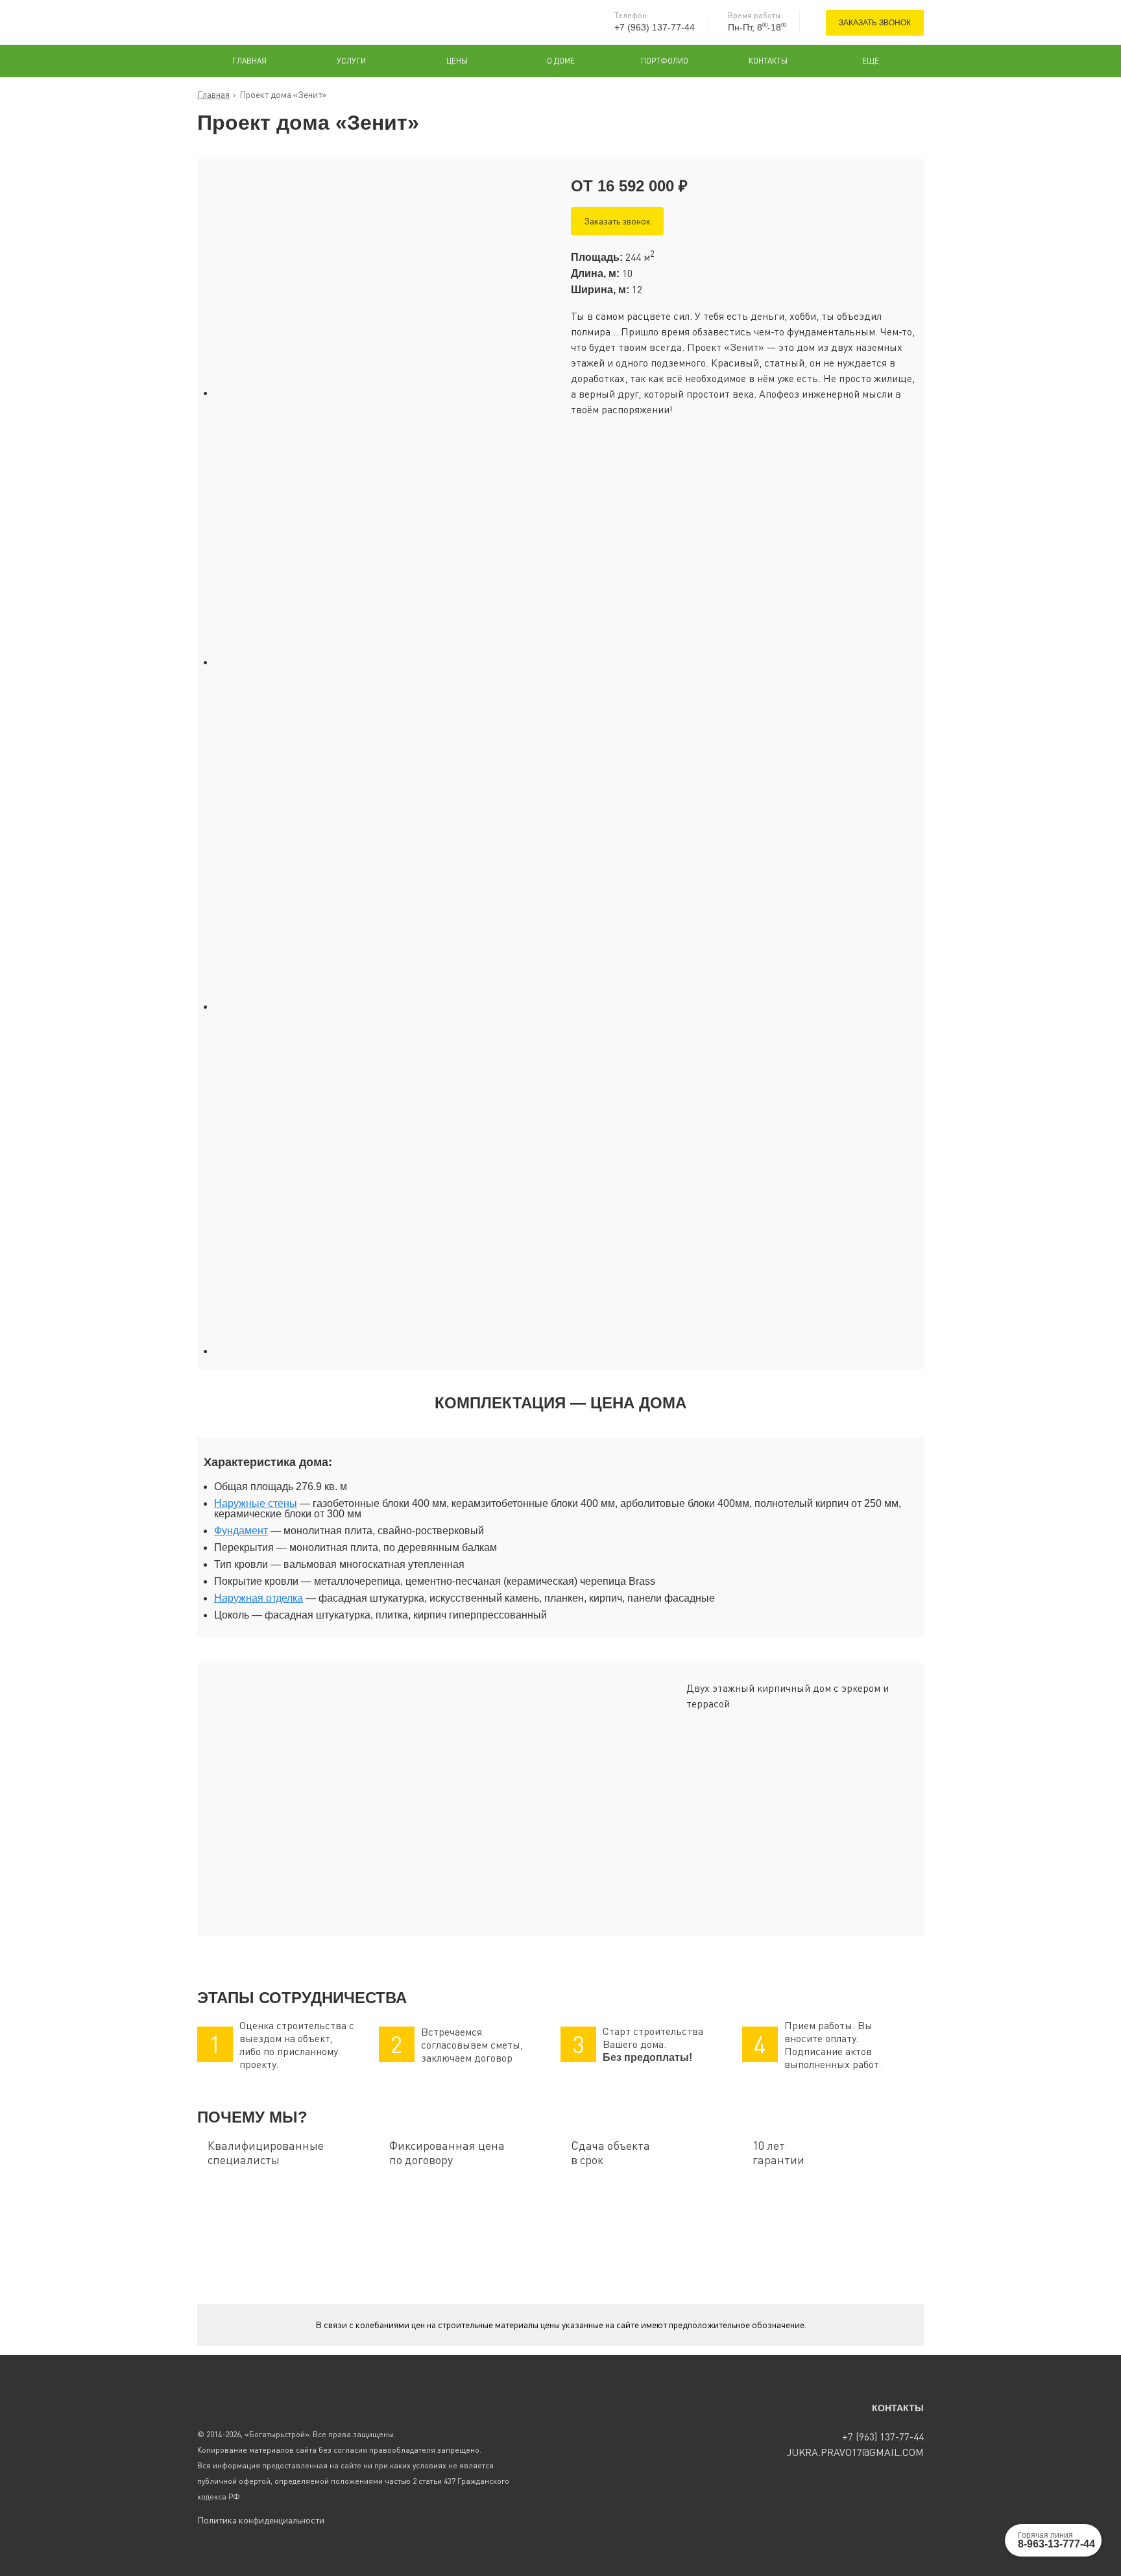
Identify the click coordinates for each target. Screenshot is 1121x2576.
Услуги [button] (351, 61)
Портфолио (665, 61)
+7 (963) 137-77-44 (655, 27)
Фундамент (241, 1531)
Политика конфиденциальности (261, 2520)
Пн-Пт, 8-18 (757, 27)
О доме (561, 61)
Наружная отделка (259, 1598)
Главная (249, 61)
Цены (457, 61)
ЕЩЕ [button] (871, 61)
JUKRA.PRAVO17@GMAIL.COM (855, 2452)
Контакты (768, 61)
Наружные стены (256, 1503)
